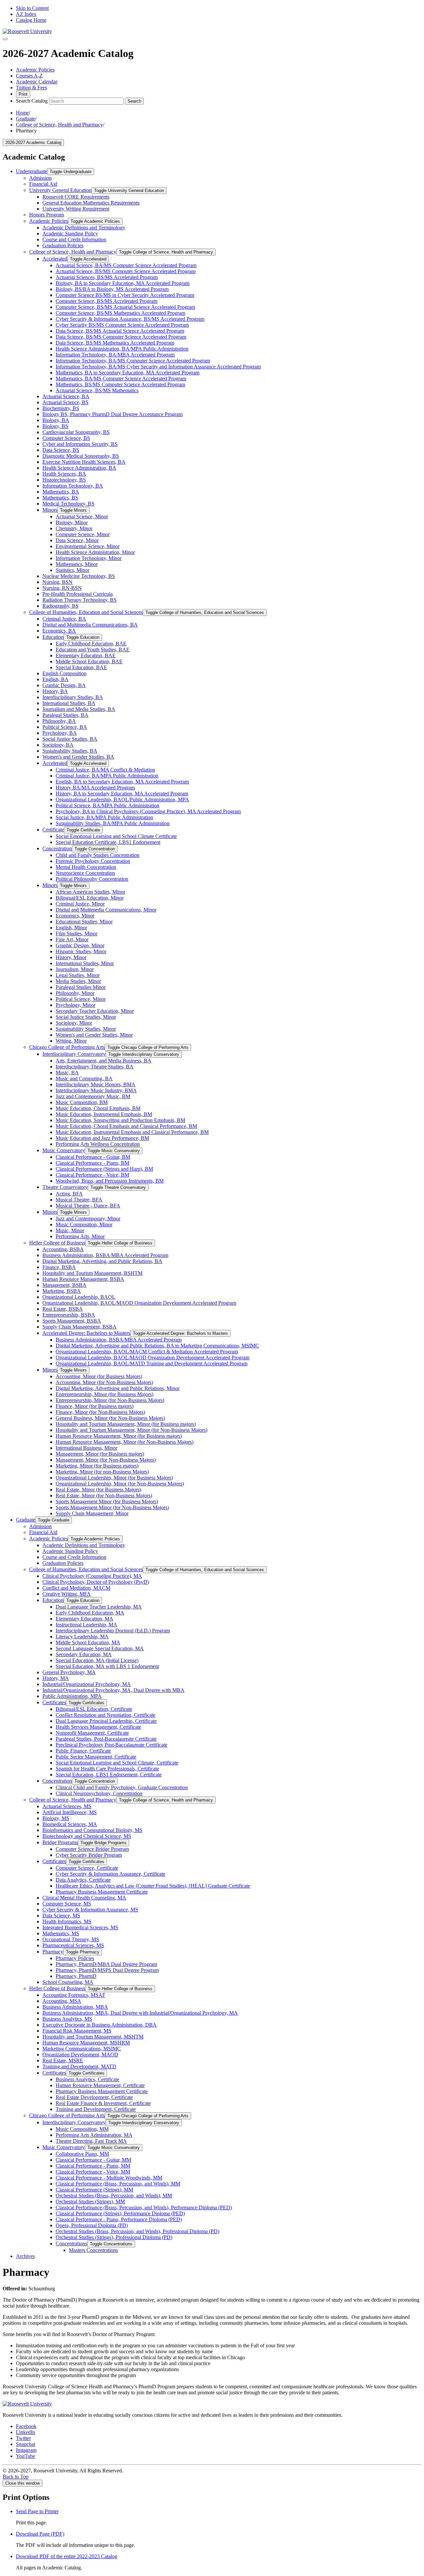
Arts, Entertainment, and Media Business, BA (104, 1061)
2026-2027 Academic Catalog (33, 142)
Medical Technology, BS (68, 504)
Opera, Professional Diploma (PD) (92, 2225)
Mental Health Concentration (86, 867)
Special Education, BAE (81, 667)
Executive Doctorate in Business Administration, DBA (100, 2025)
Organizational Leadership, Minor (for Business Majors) (114, 1478)
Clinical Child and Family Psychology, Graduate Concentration (122, 1787)
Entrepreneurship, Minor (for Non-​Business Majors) (110, 1400)
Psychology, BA (60, 733)
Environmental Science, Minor (88, 546)
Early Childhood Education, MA (90, 1613)
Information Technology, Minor (89, 558)
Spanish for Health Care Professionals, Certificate (107, 1769)
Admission (40, 178)
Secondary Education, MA (84, 1654)
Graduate (26, 119)
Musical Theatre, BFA (79, 1200)
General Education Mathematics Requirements (91, 203)
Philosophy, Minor (75, 993)
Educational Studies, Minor (84, 922)
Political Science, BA (65, 727)
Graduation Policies (63, 245)
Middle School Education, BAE (89, 661)
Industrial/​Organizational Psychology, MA (87, 1684)
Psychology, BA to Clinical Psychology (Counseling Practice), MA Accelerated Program (148, 811)
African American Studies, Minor (90, 892)
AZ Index (26, 14)
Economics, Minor (75, 916)
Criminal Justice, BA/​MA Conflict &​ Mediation (105, 770)
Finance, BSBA (59, 1267)
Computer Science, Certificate (87, 1868)
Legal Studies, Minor (78, 975)
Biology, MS (56, 1818)
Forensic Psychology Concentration (93, 861)
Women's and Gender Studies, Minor (94, 1035)
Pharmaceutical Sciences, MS (73, 1945)
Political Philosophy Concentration (92, 879)
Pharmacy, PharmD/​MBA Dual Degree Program (106, 1964)
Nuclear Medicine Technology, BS (79, 576)
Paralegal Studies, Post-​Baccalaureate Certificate (106, 1739)
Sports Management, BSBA (72, 1321)
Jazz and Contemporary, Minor (88, 1218)
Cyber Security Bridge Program (89, 1855)
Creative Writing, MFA (67, 1594)
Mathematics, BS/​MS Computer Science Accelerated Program (120, 384)
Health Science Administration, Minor (95, 552)
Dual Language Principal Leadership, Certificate (106, 1721)
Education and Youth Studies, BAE (93, 650)
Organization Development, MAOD (80, 2055)
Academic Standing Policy (70, 234)
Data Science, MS (61, 1916)
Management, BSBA (64, 1285)
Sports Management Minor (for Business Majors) (107, 1501)
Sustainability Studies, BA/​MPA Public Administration (113, 823)
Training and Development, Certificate (96, 2109)
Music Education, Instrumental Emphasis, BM (104, 1114)
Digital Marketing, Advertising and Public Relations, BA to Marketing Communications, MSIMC (157, 1346)
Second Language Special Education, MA (100, 1648)
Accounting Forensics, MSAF (74, 1995)
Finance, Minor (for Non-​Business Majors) (100, 1412)
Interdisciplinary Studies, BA (73, 697)
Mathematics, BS (60, 498)
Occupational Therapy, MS (71, 1939)
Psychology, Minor (76, 1005)
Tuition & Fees (31, 88)
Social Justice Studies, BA (70, 739)
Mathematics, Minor (77, 564)
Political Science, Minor (81, 999)
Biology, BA (56, 420)
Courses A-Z (29, 76)
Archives (25, 2256)
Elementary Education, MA (84, 1619)
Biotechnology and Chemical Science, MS (87, 1836)
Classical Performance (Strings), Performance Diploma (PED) (120, 2213)
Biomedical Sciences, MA (70, 1824)
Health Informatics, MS (67, 1921)
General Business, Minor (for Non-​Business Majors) (110, 1418)
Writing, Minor (71, 1041)
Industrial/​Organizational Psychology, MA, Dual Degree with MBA (113, 1690)
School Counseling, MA (68, 1982)
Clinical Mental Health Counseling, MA (84, 1898)
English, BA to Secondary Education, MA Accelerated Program (122, 782)
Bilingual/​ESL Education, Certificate (94, 1709)
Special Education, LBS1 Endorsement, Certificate (109, 1775)
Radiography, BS (60, 606)
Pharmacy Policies (75, 1958)
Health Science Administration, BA (79, 468)
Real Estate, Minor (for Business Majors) (98, 1490)
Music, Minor (70, 1230)
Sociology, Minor (74, 1023)
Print (23, 94)
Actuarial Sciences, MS (67, 1806)
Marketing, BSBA (62, 1291)
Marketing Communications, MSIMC (82, 2049)
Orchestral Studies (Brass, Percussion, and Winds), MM (114, 2196)
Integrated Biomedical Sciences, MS (80, 1927)
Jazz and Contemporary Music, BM (93, 1096)
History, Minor (71, 957)
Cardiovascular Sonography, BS (76, 432)
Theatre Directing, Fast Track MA (91, 2141)
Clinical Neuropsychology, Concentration (99, 1793)
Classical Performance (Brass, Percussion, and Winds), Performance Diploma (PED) (144, 2207)
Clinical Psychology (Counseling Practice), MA (92, 1576)
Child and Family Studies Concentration (98, 855)
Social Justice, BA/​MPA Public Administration (104, 817)
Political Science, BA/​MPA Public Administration (107, 805)
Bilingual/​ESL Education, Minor (90, 898)
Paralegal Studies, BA (65, 715)
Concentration (57, 848)
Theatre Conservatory (65, 1187)
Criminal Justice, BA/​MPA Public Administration (107, 776)
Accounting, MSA (62, 2001)
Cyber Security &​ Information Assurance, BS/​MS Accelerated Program (130, 319)
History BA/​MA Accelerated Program (95, 788)
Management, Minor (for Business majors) (100, 1454)
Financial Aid (43, 184)
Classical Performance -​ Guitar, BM (93, 1157)
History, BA (55, 691)
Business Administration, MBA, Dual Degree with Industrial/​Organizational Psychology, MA (140, 2013)
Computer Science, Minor (83, 534)
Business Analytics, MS (67, 2019)
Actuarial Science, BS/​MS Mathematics (97, 390)
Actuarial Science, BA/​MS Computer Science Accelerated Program (126, 265)
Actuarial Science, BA (66, 396)
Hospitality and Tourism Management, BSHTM (92, 1273)
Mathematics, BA (61, 492)
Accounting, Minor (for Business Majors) (99, 1376)
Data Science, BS (61, 450)
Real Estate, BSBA (63, 1309)
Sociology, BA (58, 745)
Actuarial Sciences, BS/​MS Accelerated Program (107, 277)
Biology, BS (55, 426)
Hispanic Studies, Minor (81, 951)
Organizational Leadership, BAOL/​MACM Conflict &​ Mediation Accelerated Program (147, 1352)
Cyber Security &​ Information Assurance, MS (90, 1910)
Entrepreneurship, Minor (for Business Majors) (105, 1394)
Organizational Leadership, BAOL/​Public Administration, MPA (122, 799)
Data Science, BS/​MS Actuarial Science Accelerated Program (120, 331)
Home (22, 113)
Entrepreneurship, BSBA (69, 1315)
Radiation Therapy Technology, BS (79, 600)
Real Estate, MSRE (63, 2061)
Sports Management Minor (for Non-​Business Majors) (112, 1507)
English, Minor (71, 928)
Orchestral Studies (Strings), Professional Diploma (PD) (114, 2237)
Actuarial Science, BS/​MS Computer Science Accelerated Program (126, 271)
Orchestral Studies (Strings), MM (90, 2201)
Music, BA (67, 1073)
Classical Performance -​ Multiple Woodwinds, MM (109, 2178)
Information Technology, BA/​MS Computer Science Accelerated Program (133, 361)
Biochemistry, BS (61, 408)
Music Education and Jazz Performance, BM (102, 1138)
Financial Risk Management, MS (77, 2031)
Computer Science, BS (66, 438)
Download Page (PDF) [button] (40, 2534)
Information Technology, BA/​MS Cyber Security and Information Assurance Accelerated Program (158, 367)
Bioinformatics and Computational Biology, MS (92, 1830)
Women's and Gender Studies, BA (78, 757)
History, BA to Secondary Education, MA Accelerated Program (122, 794)
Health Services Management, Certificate (98, 1727)
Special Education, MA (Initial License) (97, 1660)
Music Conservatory (64, 1150)
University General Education (60, 190)
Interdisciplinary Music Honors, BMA (96, 1084)
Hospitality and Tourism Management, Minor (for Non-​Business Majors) (132, 1430)
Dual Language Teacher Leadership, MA (99, 1607)
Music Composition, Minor (84, 1224)
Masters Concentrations (93, 2250)
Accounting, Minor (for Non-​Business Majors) (104, 1382)
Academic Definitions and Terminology (84, 228)
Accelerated (55, 259)
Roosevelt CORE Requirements (76, 197)
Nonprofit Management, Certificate (92, 1733)
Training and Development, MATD (79, 2066)
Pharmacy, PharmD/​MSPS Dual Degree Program (107, 1970)
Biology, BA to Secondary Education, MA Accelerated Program (123, 283)
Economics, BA (59, 631)
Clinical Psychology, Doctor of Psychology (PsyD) (96, 1582)
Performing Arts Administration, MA (94, 2135)
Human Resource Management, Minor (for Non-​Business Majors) (125, 1442)
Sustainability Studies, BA (70, 751)
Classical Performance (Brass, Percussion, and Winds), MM (118, 2184)
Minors (50, 510)
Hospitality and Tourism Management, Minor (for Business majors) (126, 1424)
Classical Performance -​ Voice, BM (92, 1175)
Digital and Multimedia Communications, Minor (106, 910)
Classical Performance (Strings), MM (94, 2190)
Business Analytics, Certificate (87, 2079)
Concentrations (71, 2244)
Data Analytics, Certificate (83, 1880)
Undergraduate (31, 171)
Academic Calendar (37, 82)
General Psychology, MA (69, 1672)
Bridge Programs (60, 1842)
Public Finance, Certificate (83, 1751)
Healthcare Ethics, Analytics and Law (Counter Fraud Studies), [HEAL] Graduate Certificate (153, 1886)
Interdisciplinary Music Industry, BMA (96, 1090)
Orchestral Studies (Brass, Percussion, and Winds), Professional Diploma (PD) (137, 2231)
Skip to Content (32, 8)
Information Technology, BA (73, 486)
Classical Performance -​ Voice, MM (93, 2172)
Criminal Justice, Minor (80, 904)
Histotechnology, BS (64, 480)
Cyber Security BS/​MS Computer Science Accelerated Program (122, 325)
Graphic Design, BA (64, 685)
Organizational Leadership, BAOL (79, 1297)
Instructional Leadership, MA (86, 1625)
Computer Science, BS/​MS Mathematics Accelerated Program (120, 313)
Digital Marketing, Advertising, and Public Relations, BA (102, 1261)
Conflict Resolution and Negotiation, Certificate (106, 1715)
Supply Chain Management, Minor (92, 1513)
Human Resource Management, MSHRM (86, 2043)
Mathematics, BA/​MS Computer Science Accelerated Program (121, 378)
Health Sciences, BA (64, 474)
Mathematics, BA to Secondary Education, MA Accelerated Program (128, 373)
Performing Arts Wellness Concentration (98, 1144)
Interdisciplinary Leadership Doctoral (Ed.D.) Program (113, 1631)
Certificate (53, 830)
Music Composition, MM (82, 2129)
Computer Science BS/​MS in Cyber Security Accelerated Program (125, 295)
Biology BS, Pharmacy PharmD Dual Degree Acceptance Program (112, 414)
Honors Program (47, 215)
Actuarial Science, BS (65, 402)
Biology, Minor (72, 522)
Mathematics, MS (61, 1933)
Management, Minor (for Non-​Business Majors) (106, 1460)
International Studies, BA (69, 703)
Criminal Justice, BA (64, 619)
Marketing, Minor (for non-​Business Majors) (102, 1472)
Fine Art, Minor (72, 939)
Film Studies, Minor (77, 934)
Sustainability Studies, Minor (86, 1029)
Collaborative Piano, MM (82, 2154)
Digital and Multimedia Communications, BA (90, 625)
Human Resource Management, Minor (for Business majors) (119, 1436)
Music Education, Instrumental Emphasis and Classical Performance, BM (132, 1132)
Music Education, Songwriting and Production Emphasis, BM (120, 1120)
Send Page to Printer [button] (37, 2511)
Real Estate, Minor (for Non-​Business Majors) (104, 1496)
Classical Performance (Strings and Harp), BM (104, 1169)
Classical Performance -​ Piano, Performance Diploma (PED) (119, 2219)
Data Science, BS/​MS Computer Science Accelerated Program (121, 337)
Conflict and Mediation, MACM (76, 1588)
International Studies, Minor (85, 963)
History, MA (56, 1678)
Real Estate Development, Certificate (94, 2097)
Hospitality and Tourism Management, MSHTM (93, 2037)
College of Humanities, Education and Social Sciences (86, 612)
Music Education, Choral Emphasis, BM (98, 1108)
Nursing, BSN (57, 582)
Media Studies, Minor (78, 981)
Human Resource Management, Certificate (100, 2085)
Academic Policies (35, 70)
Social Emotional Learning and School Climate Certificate (116, 836)
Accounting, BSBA (63, 1249)
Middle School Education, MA (88, 1642)
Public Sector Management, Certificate (96, 1757)
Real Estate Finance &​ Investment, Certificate (103, 2103)
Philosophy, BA (59, 721)
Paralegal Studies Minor (81, 987)
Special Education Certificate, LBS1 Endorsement (108, 842)
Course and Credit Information (74, 239)
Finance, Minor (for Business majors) (95, 1406)
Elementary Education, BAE (86, 656)
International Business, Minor (86, 1448)
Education (53, 637)
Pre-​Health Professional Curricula (78, 594)
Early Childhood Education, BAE (91, 644)
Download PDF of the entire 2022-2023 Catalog (67, 2556)
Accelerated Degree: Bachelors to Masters (86, 1333)
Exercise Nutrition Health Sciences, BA (84, 462)
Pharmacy (53, 1952)
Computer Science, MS (67, 1904)
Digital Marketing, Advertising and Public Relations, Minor (118, 1388)
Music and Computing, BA (84, 1078)
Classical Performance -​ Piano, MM (93, 2166)
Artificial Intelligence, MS (70, 1812)
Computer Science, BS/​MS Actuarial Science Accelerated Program (125, 307)
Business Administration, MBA (75, 2007)
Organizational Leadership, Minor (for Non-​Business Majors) (120, 1484)
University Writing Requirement (76, 209)
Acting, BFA (69, 1194)
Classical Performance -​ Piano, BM (92, 1163)
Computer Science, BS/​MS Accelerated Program (106, 301)
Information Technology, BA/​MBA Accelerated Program (115, 355)
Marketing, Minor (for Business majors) (97, 1466)
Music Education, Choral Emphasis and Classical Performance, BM (126, 1126)
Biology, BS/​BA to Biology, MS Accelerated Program (112, 289)
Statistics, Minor (73, 570)
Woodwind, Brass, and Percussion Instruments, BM (110, 1181)
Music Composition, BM (82, 1102)
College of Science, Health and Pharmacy (59, 125)
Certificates (54, 1702)
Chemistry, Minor (74, 528)
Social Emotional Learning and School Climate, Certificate (117, 1763)
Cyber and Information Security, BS (80, 444)
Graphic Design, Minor (80, 945)
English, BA (55, 679)
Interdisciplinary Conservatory (74, 1054)
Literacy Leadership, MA (82, 1637)
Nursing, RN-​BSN (62, 588)
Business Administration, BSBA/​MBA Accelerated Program (105, 1255)
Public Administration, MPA (72, 1696)
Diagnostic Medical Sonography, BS (81, 456)
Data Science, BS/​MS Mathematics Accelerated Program (115, 343)
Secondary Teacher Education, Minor (95, 1011)
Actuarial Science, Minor (82, 516)
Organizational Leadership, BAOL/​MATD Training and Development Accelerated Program (152, 1363)
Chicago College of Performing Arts (67, 1047)
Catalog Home (31, 20)
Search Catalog (32, 101)
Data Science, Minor (77, 540)
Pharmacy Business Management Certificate (102, 1892)
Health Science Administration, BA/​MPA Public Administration (122, 349)
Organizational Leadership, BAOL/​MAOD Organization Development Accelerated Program (139, 1303)
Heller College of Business (57, 1243)
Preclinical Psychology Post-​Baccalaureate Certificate (111, 1745)
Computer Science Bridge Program (92, 1849)
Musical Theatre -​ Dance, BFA (88, 1206)
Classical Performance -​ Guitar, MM (93, 2160)
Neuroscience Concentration (85, 873)
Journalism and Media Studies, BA (79, 709)
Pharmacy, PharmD (76, 1976)
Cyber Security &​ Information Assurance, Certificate (110, 1874)
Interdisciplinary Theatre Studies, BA (95, 1067)
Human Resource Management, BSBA (83, 1279)
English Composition (64, 673)
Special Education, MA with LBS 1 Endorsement (107, 1666)
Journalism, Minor (75, 969)
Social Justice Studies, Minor (86, 1017)
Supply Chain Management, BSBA (79, 1327)
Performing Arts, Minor (80, 1236)
